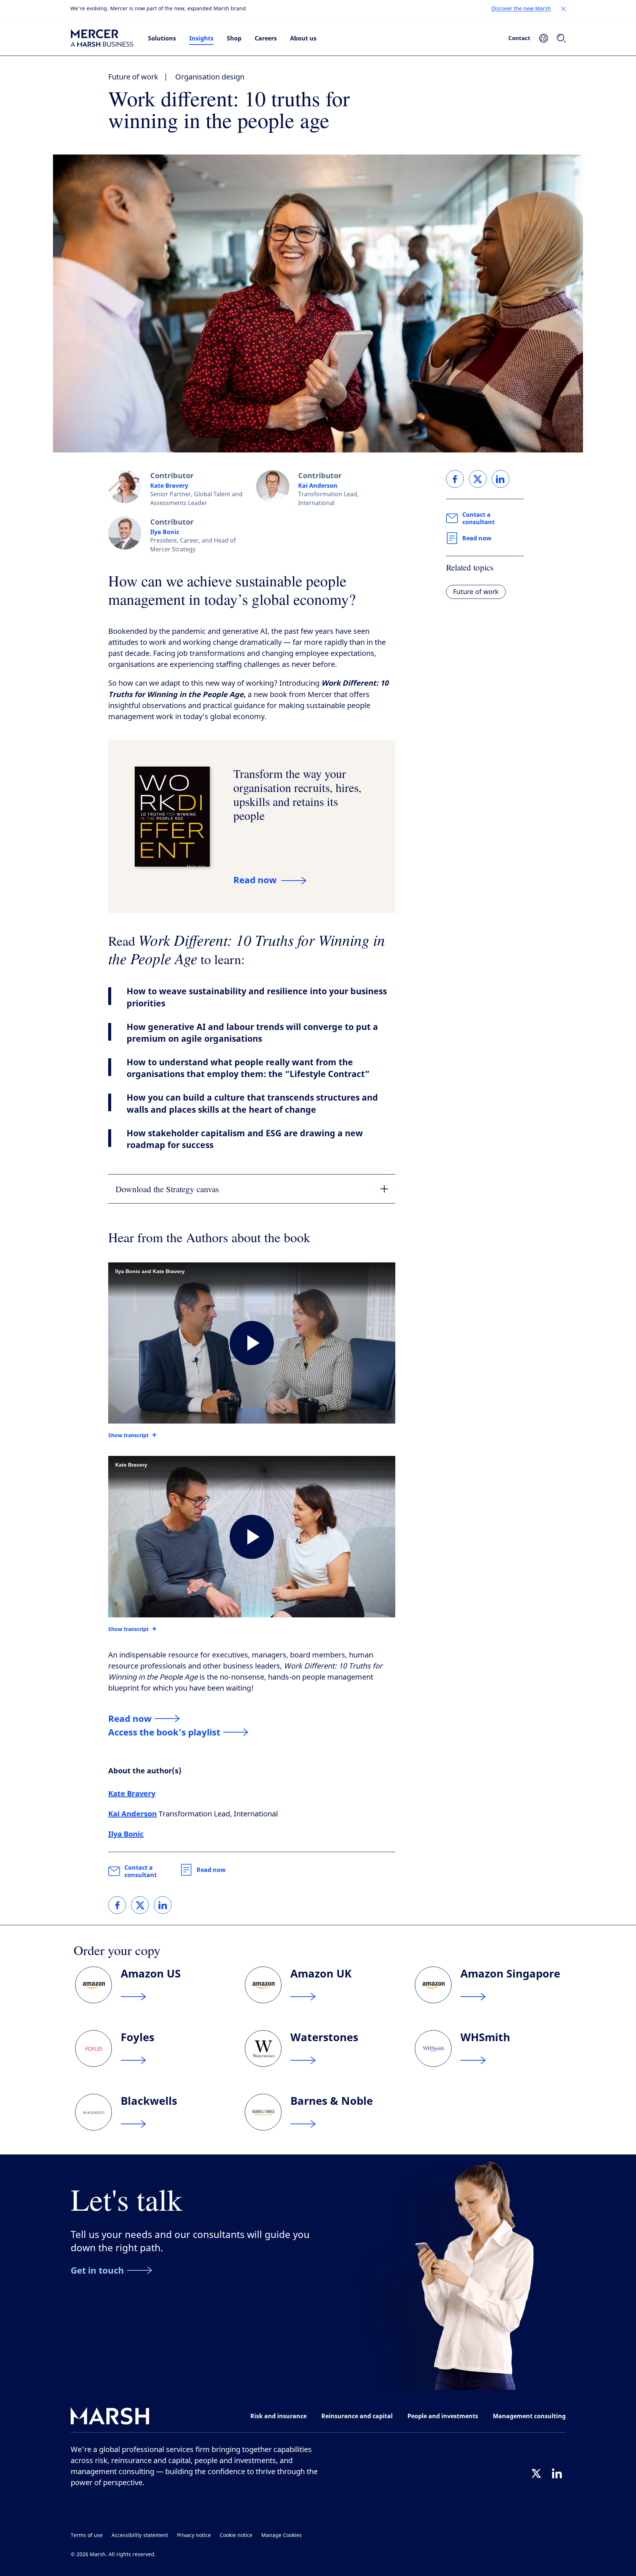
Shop (234, 38)
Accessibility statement (140, 2535)
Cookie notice (236, 2535)
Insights (201, 38)
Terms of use (87, 2535)
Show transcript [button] (128, 1435)
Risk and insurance (278, 2416)
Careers (266, 38)
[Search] (561, 38)
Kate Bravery (169, 486)
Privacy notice (194, 2535)
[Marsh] (110, 2418)
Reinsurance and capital (357, 2416)
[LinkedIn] (557, 2473)
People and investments (443, 2416)
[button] (563, 9)
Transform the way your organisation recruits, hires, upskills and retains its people (297, 794)
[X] (536, 2473)
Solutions (162, 38)
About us (303, 38)
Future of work (133, 77)
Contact (519, 38)
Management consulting (529, 2416)
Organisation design (210, 77)
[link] (117, 1905)
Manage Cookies (282, 2535)
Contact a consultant (141, 1871)
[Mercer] (102, 38)
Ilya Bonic (165, 532)
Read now (211, 1870)
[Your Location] (544, 38)
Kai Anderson (318, 486)
